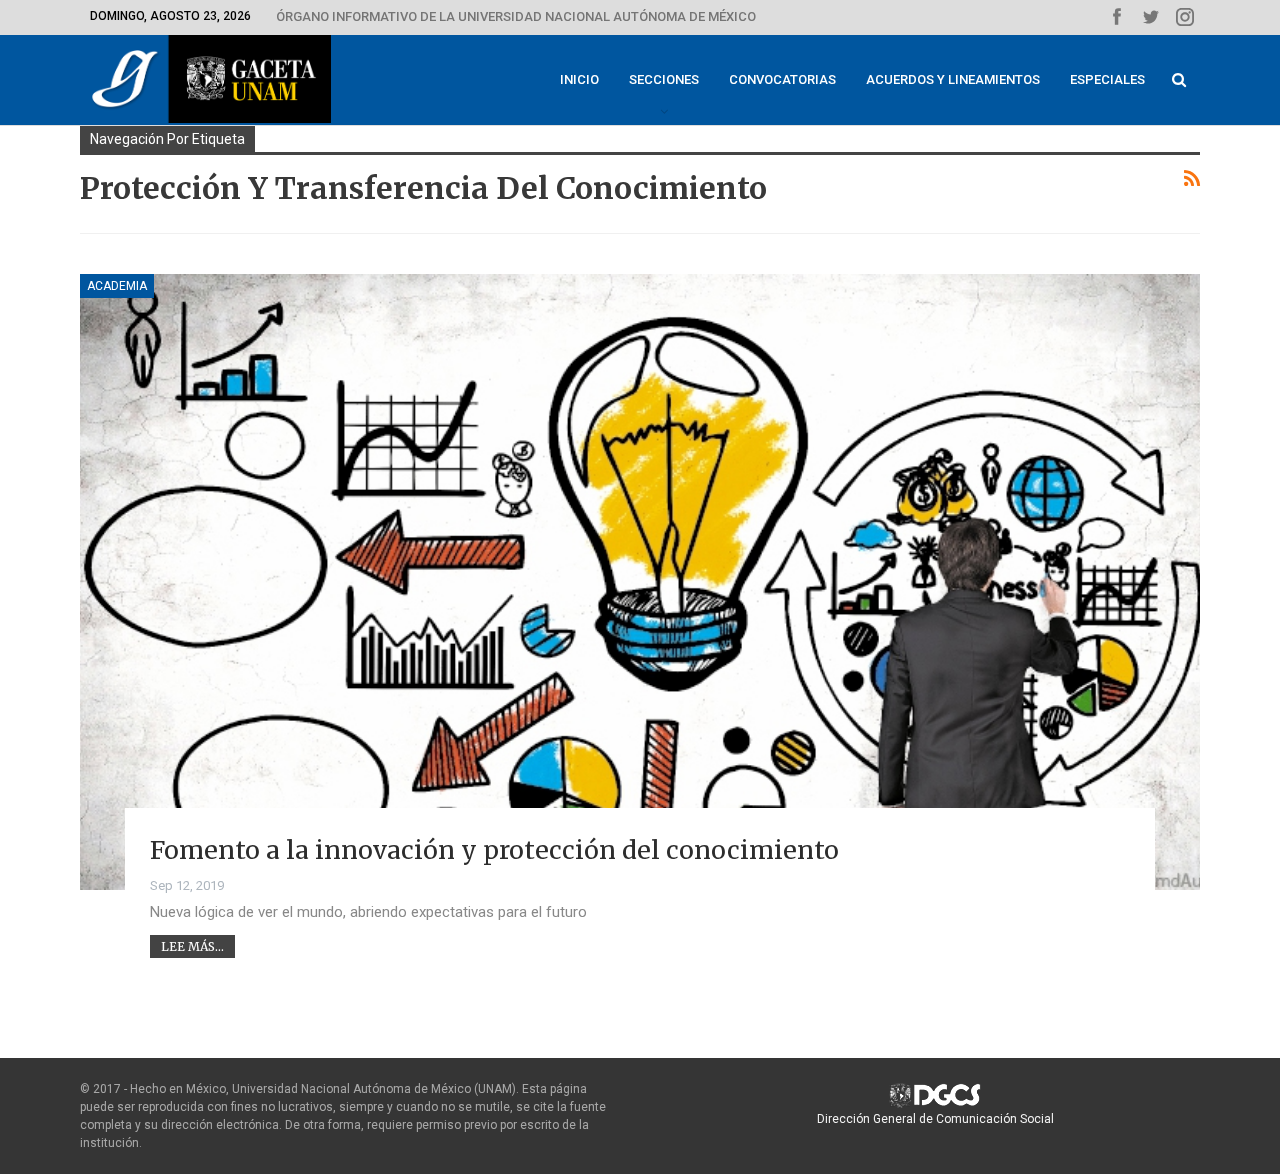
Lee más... (192, 946)
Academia (117, 286)
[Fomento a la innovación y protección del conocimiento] (640, 582)
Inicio (579, 79)
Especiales (1107, 79)
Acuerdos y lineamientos (953, 79)
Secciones (664, 79)
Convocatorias (782, 79)
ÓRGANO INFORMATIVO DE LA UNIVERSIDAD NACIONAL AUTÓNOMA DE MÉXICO (516, 16)
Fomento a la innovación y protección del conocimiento (494, 850)
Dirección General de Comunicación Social (935, 1119)
